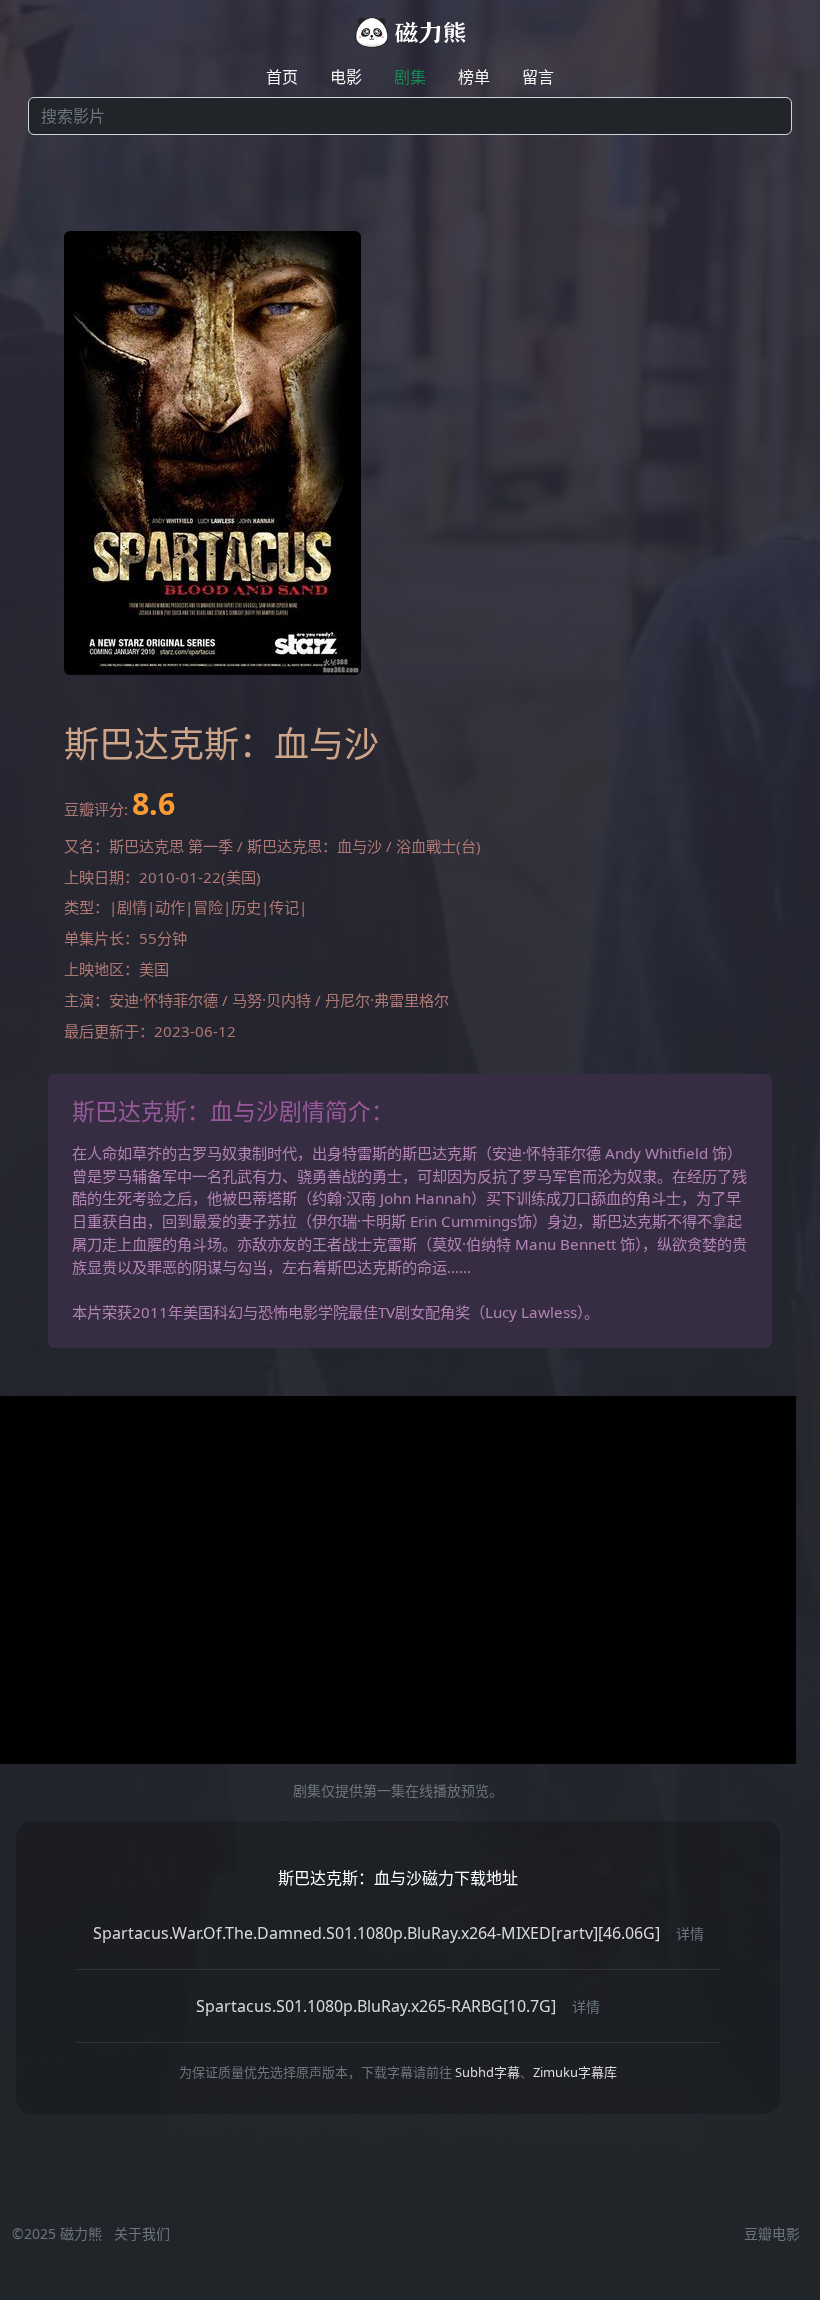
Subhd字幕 (487, 2072)
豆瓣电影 (772, 2233)
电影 (346, 77)
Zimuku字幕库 (575, 2072)
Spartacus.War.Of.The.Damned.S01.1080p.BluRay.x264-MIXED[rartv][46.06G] (376, 1933)
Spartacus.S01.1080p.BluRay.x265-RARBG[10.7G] (376, 2006)
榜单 (474, 77)
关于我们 (142, 2233)
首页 (282, 77)
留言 (538, 77)
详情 (690, 1933)
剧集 (410, 77)
